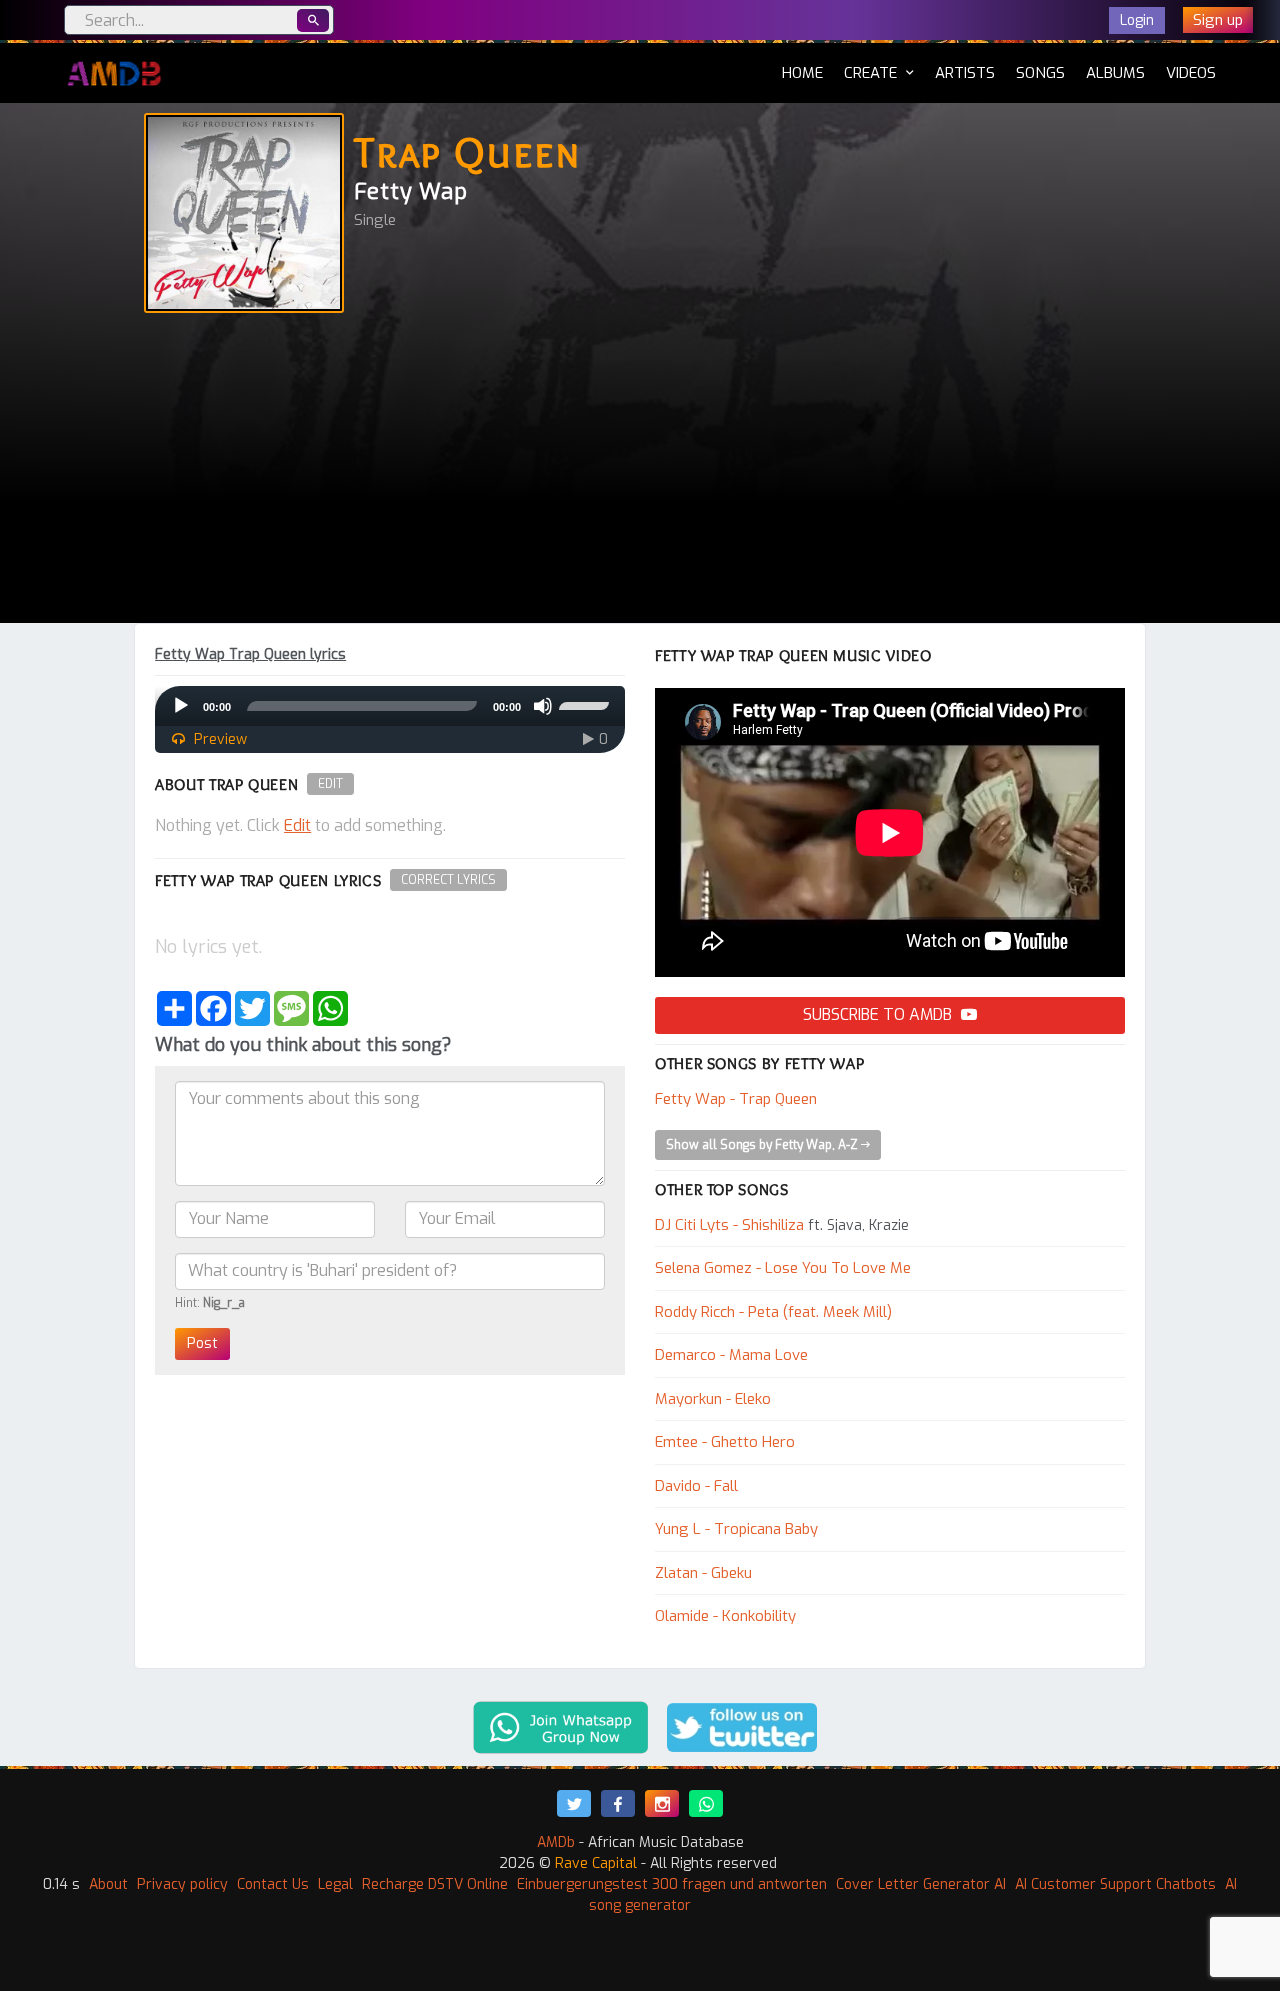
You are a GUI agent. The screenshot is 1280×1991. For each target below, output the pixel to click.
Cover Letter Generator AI (921, 1884)
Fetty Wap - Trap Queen (736, 1099)
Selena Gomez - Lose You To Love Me (783, 1268)
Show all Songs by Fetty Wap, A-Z (763, 1145)
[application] (390, 706)
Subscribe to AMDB (879, 1014)
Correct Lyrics (448, 880)
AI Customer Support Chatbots (1115, 1884)
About (108, 1884)
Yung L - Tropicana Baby (736, 1529)
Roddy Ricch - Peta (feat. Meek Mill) (773, 1312)
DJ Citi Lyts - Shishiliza (729, 1225)
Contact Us (273, 1884)
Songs (1040, 73)
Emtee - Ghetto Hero (725, 1442)
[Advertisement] (640, 473)
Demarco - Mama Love (731, 1355)
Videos (1191, 73)
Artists (965, 73)
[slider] (587, 704)
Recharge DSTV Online (435, 1884)
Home (802, 72)
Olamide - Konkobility (725, 1616)
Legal (335, 1884)
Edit (330, 784)
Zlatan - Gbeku (703, 1573)
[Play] (181, 706)
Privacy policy (182, 1884)
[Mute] (543, 706)
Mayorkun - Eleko (713, 1399)
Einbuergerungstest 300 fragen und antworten (672, 1884)
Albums (1115, 73)
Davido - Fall (696, 1486)
